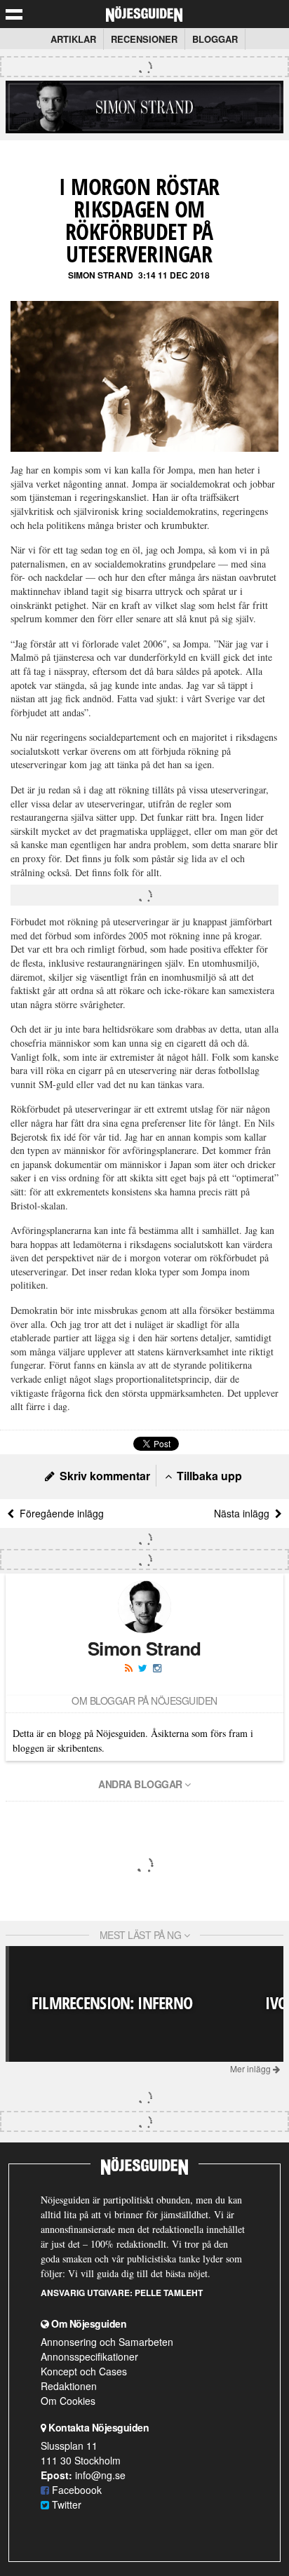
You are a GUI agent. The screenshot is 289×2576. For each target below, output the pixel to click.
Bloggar (215, 39)
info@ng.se (100, 2475)
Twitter (65, 2504)
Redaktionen (69, 2386)
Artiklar (73, 39)
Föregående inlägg (59, 1513)
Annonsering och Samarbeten (107, 2342)
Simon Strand (101, 275)
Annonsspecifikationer (89, 2356)
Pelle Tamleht (169, 2293)
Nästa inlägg (244, 1513)
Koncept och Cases (84, 2371)
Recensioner (144, 39)
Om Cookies (68, 2401)
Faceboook (75, 2490)
